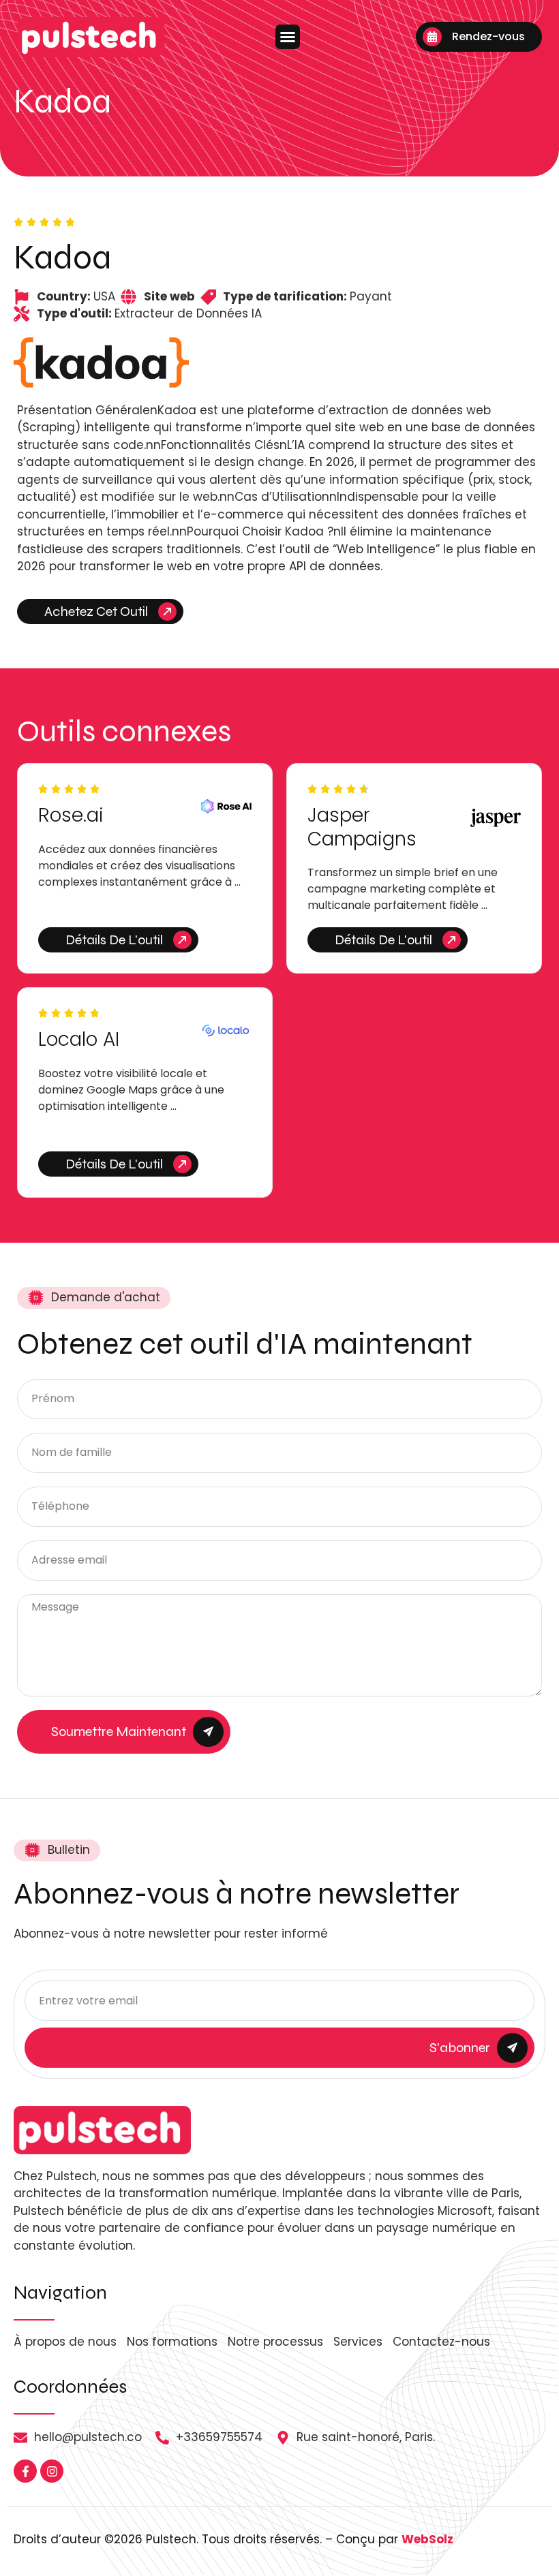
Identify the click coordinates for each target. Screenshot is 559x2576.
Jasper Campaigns (362, 827)
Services (358, 2342)
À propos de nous (65, 2342)
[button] (288, 37)
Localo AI (79, 1039)
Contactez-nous (441, 2342)
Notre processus (275, 2342)
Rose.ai (71, 815)
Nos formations (172, 2342)
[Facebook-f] (25, 2471)
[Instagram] (52, 2471)
